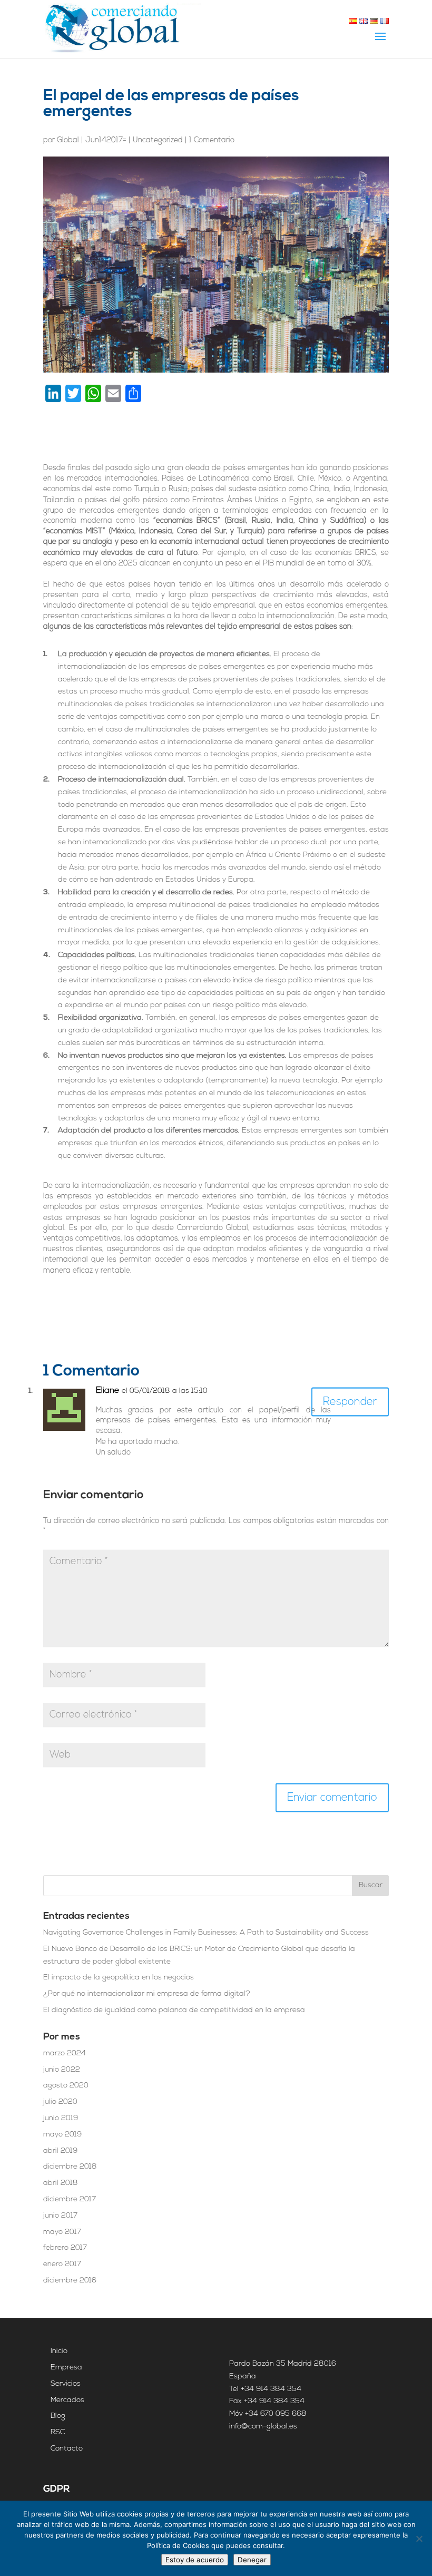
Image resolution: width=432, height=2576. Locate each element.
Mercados (67, 2400)
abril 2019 (60, 2151)
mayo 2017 (62, 2232)
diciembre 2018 (70, 2167)
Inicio (59, 2351)
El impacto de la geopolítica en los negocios (119, 1978)
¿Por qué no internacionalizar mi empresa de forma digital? (147, 1994)
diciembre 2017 (70, 2199)
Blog (58, 2416)
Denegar (252, 2560)
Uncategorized (158, 140)
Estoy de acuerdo (195, 2560)
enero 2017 (62, 2264)
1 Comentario (212, 140)
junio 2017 (60, 2216)
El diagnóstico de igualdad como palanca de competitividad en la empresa (174, 2010)
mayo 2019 (62, 2135)
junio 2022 (62, 2070)
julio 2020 (60, 2102)
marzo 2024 (65, 2053)
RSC (58, 2432)
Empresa (66, 2368)
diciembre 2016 (70, 2281)
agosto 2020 (66, 2086)
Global (68, 140)
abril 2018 (61, 2183)
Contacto (67, 2449)
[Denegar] (419, 2539)
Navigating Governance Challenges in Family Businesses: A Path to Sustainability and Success (206, 1933)
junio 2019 (61, 2118)
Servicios (66, 2384)
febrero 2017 (65, 2248)
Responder (350, 1402)
